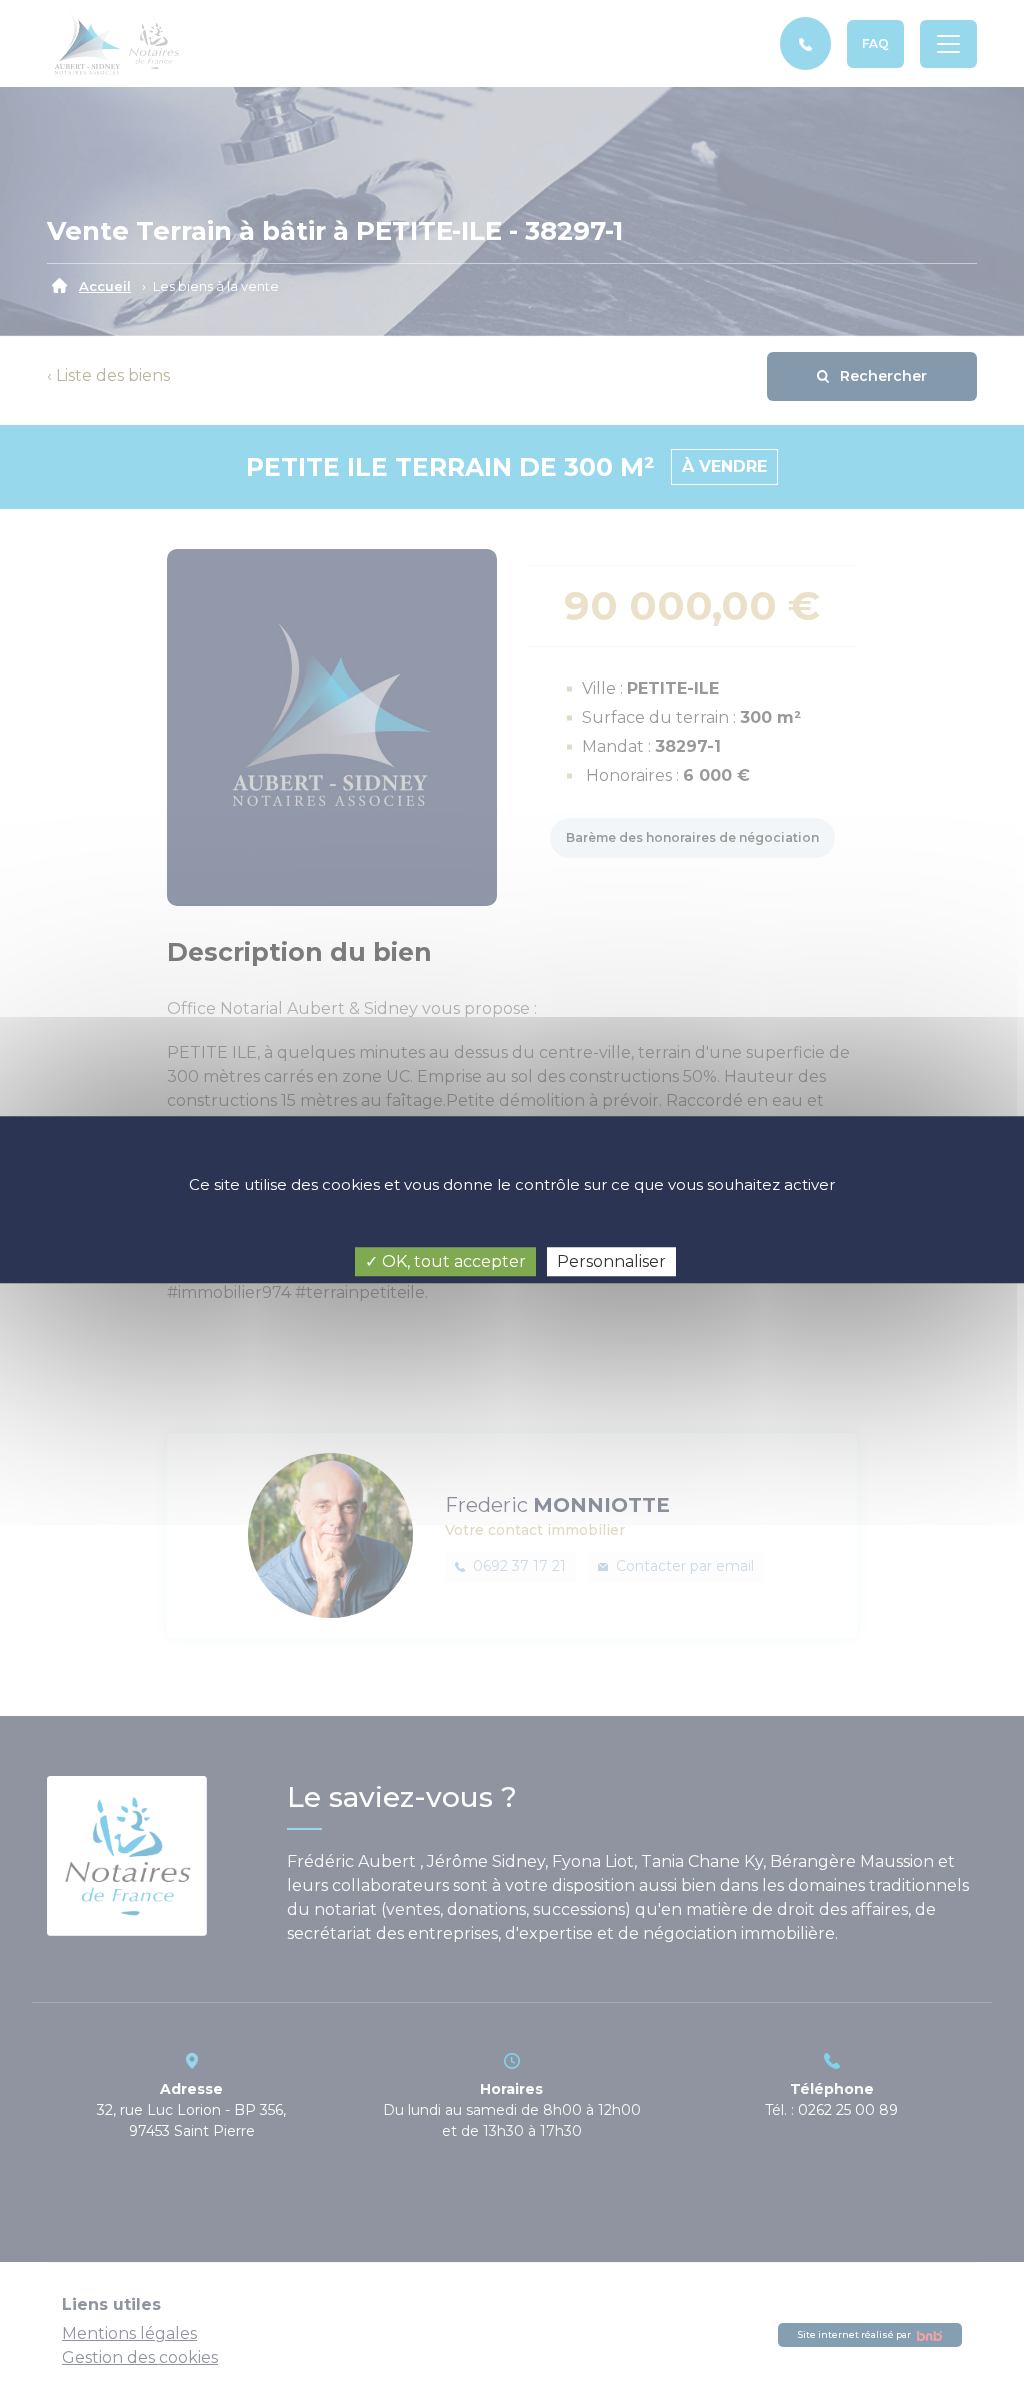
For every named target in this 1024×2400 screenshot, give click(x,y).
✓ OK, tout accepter (445, 1261)
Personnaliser (611, 1261)
